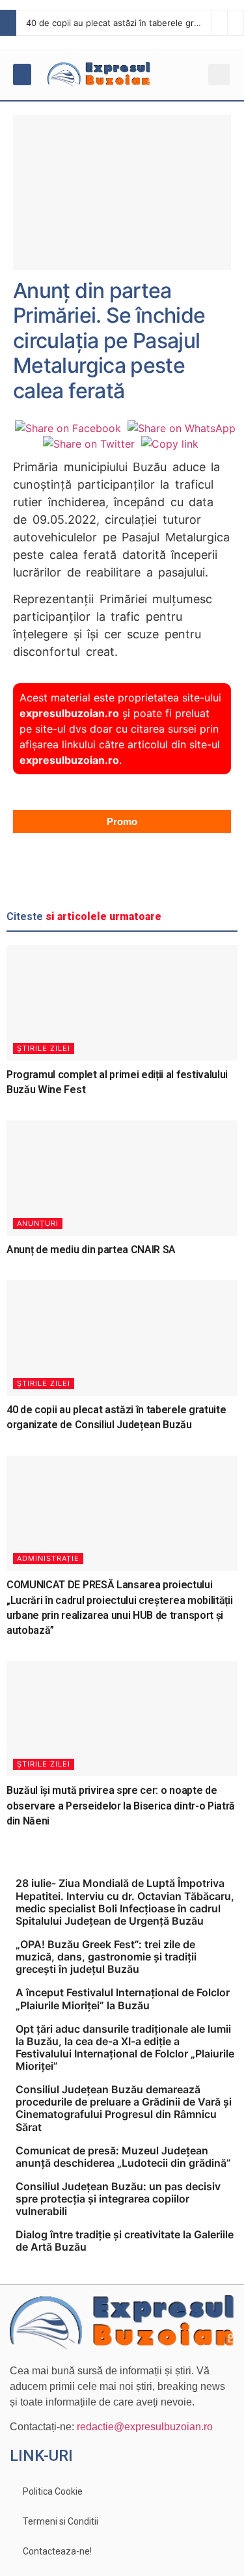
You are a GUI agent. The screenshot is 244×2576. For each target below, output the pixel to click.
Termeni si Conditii (61, 2521)
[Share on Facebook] (68, 428)
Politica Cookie (53, 2491)
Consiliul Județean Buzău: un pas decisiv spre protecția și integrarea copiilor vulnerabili (118, 2199)
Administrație (48, 1558)
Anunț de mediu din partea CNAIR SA (91, 1250)
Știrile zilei (44, 1048)
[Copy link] (170, 444)
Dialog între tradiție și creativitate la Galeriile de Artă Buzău (125, 2241)
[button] (22, 75)
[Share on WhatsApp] (182, 428)
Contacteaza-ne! (57, 2551)
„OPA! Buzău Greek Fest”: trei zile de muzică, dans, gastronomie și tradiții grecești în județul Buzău (106, 1957)
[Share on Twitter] (89, 444)
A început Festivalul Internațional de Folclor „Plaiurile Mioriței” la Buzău (123, 1999)
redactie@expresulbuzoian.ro (145, 2427)
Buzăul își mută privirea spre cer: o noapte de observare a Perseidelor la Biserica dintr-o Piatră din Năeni (121, 1806)
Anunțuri (38, 1223)
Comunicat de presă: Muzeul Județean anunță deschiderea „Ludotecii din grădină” (123, 2157)
